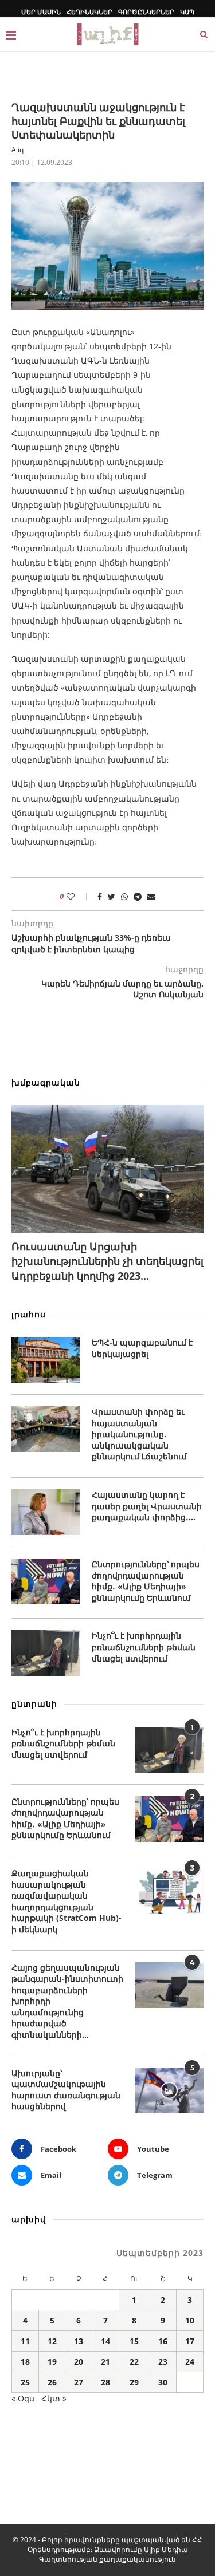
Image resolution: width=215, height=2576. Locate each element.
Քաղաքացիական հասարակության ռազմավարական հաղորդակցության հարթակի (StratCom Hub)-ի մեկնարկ (67, 1901)
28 (105, 2382)
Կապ (187, 12)
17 (190, 2341)
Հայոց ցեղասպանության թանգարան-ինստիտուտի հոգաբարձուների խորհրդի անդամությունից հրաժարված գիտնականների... (67, 2001)
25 (25, 2382)
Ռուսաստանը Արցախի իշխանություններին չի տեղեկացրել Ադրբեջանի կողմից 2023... (107, 1261)
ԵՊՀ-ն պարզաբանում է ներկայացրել (142, 1348)
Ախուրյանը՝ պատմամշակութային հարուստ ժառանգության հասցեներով (66, 2090)
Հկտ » (54, 2398)
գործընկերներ (146, 12)
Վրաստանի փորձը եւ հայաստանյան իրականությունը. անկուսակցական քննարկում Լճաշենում (139, 1434)
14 (105, 2341)
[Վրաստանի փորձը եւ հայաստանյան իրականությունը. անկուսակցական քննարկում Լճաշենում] (46, 1429)
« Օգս (23, 2398)
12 (52, 2341)
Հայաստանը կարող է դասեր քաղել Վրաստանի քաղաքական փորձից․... (147, 1506)
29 (134, 2382)
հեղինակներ (89, 12)
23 (163, 2362)
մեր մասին (41, 12)
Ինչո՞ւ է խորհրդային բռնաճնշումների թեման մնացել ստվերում (144, 1647)
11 (25, 2341)
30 (163, 2382)
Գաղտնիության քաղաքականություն (107, 2559)
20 (79, 2362)
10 (190, 2320)
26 (52, 2382)
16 (163, 2341)
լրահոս (29, 1314)
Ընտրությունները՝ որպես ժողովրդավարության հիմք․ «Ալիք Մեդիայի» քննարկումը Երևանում (146, 1581)
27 (79, 2382)
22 (134, 2362)
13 (79, 2341)
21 (105, 2362)
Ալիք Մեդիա (166, 2549)
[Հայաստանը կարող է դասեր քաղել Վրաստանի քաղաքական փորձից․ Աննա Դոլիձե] (46, 1512)
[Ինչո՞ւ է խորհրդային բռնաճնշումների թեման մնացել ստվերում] (46, 1653)
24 (190, 2362)
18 (25, 2362)
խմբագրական (46, 1082)
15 (134, 2341)
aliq (17, 150)
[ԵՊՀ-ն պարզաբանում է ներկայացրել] (46, 1360)
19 (52, 2362)
